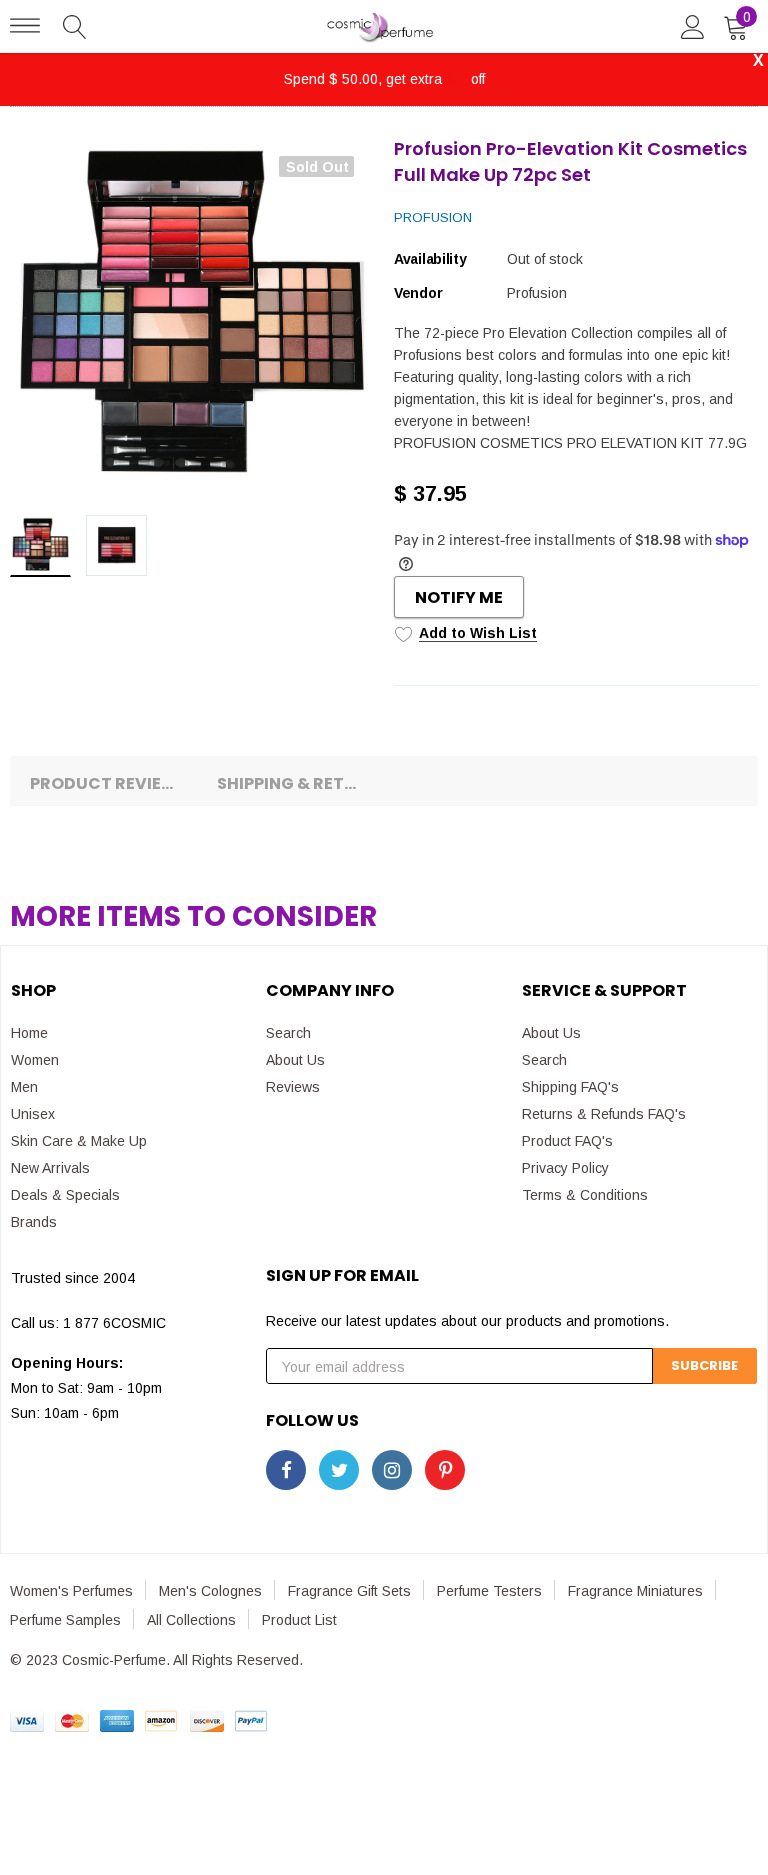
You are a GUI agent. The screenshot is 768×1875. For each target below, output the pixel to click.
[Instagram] (392, 1470)
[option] (192, 318)
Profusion (433, 217)
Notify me (459, 597)
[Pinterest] (445, 1470)
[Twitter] (339, 1470)
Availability (430, 259)
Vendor (418, 293)
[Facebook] (286, 1470)
